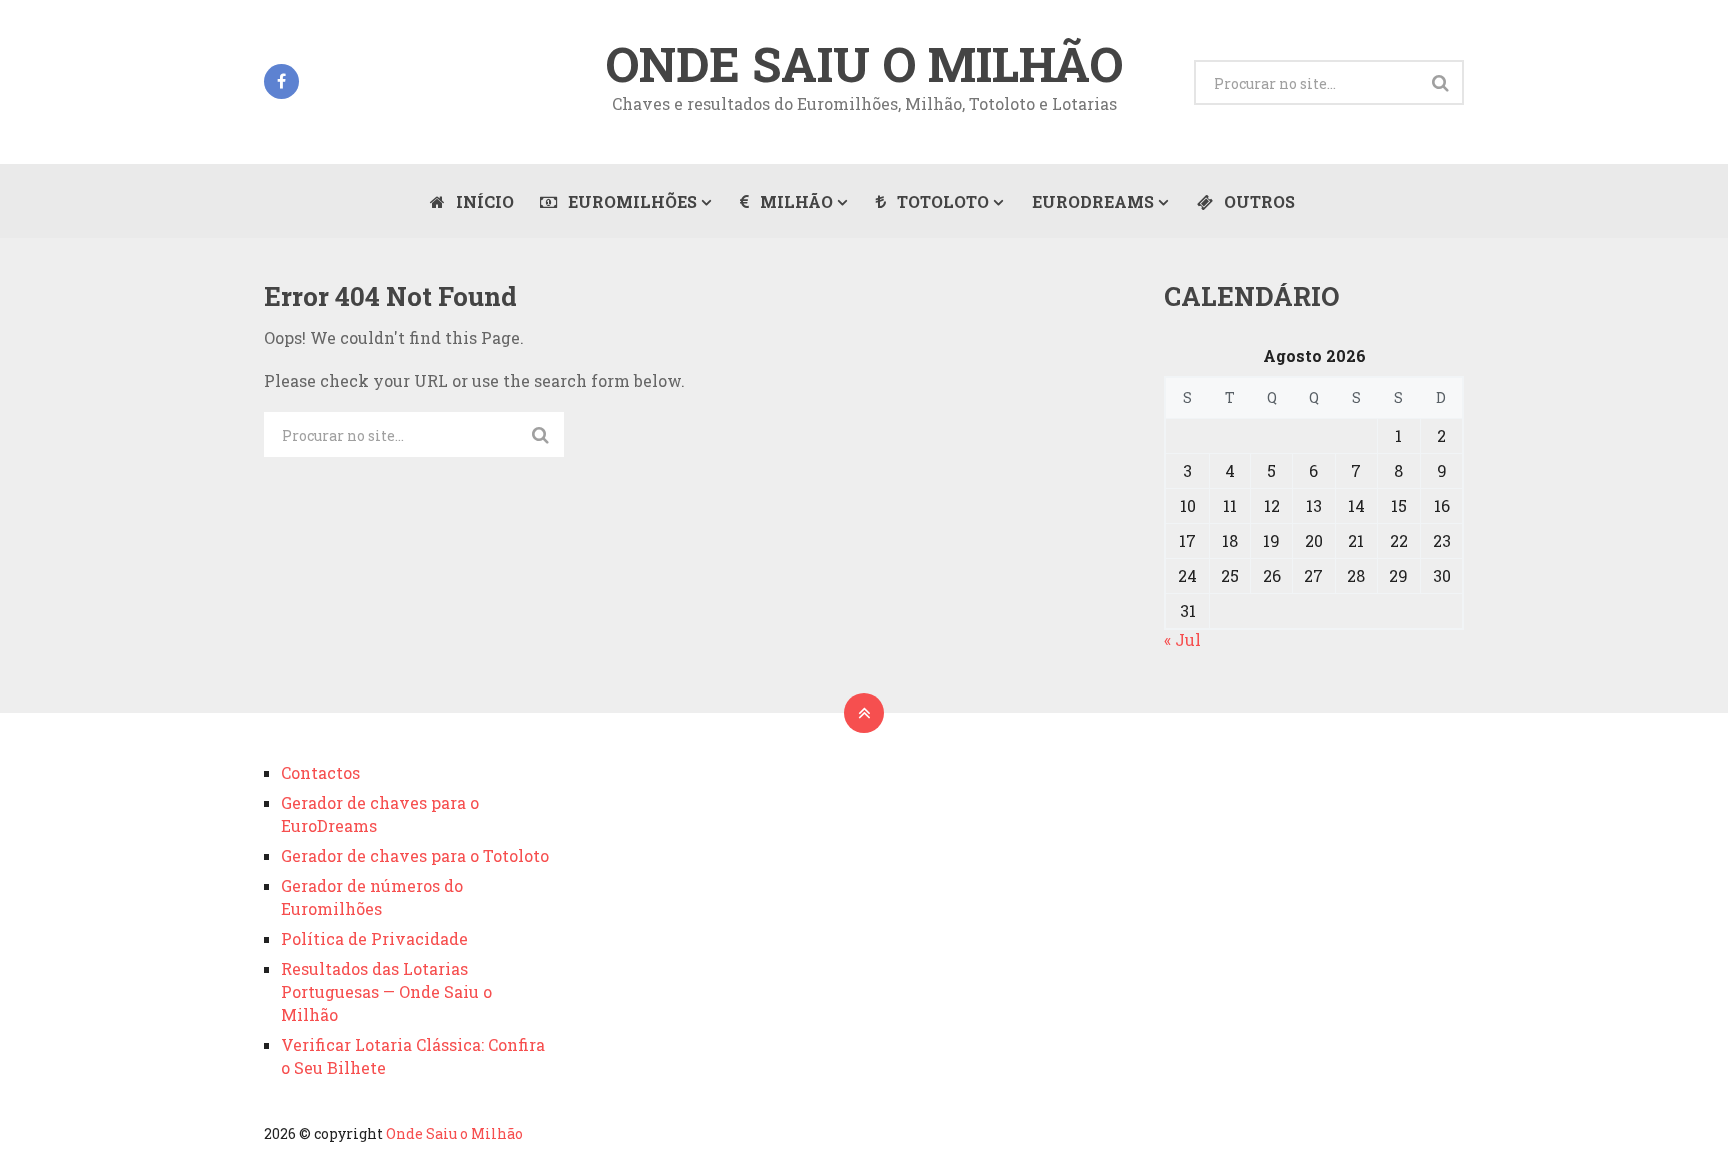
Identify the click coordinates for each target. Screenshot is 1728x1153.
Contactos (320, 772)
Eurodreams (1093, 201)
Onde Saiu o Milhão (864, 64)
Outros (1257, 201)
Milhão (794, 201)
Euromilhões (630, 201)
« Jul (1182, 639)
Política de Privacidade (374, 938)
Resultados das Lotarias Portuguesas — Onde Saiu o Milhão (386, 991)
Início (483, 201)
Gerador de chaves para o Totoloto (415, 855)
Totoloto (941, 201)
